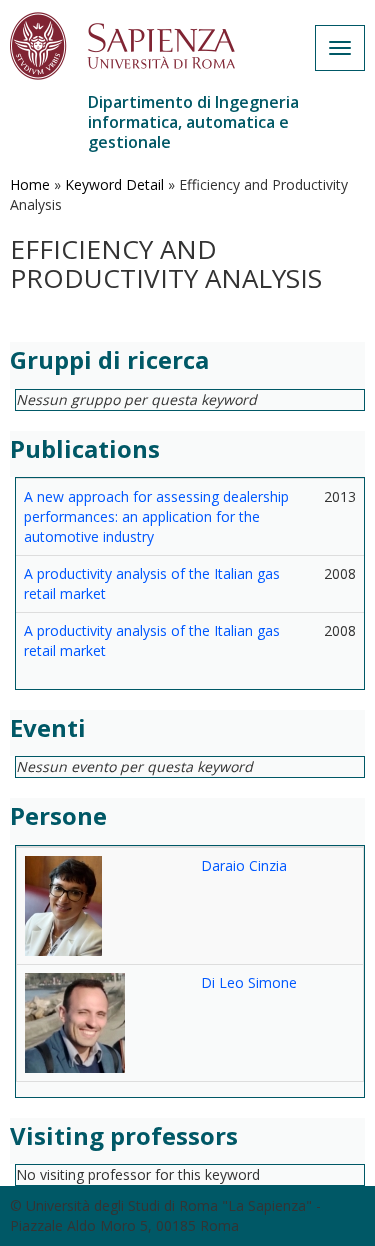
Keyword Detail (114, 184)
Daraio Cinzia (244, 865)
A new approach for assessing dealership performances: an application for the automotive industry (156, 516)
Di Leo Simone (249, 982)
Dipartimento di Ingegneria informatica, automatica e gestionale (193, 122)
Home (30, 184)
